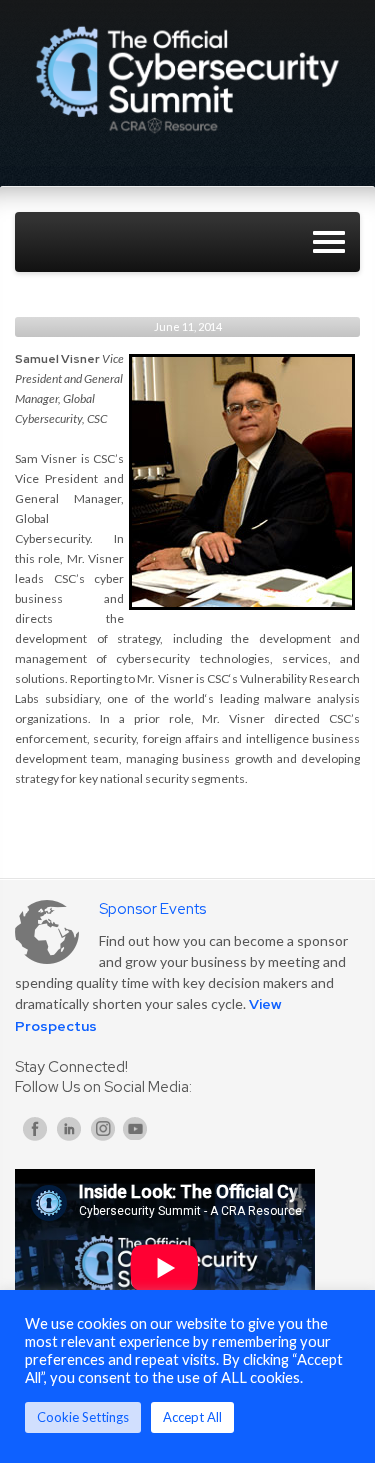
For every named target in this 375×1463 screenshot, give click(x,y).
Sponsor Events (152, 909)
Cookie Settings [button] (83, 1417)
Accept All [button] (192, 1417)
